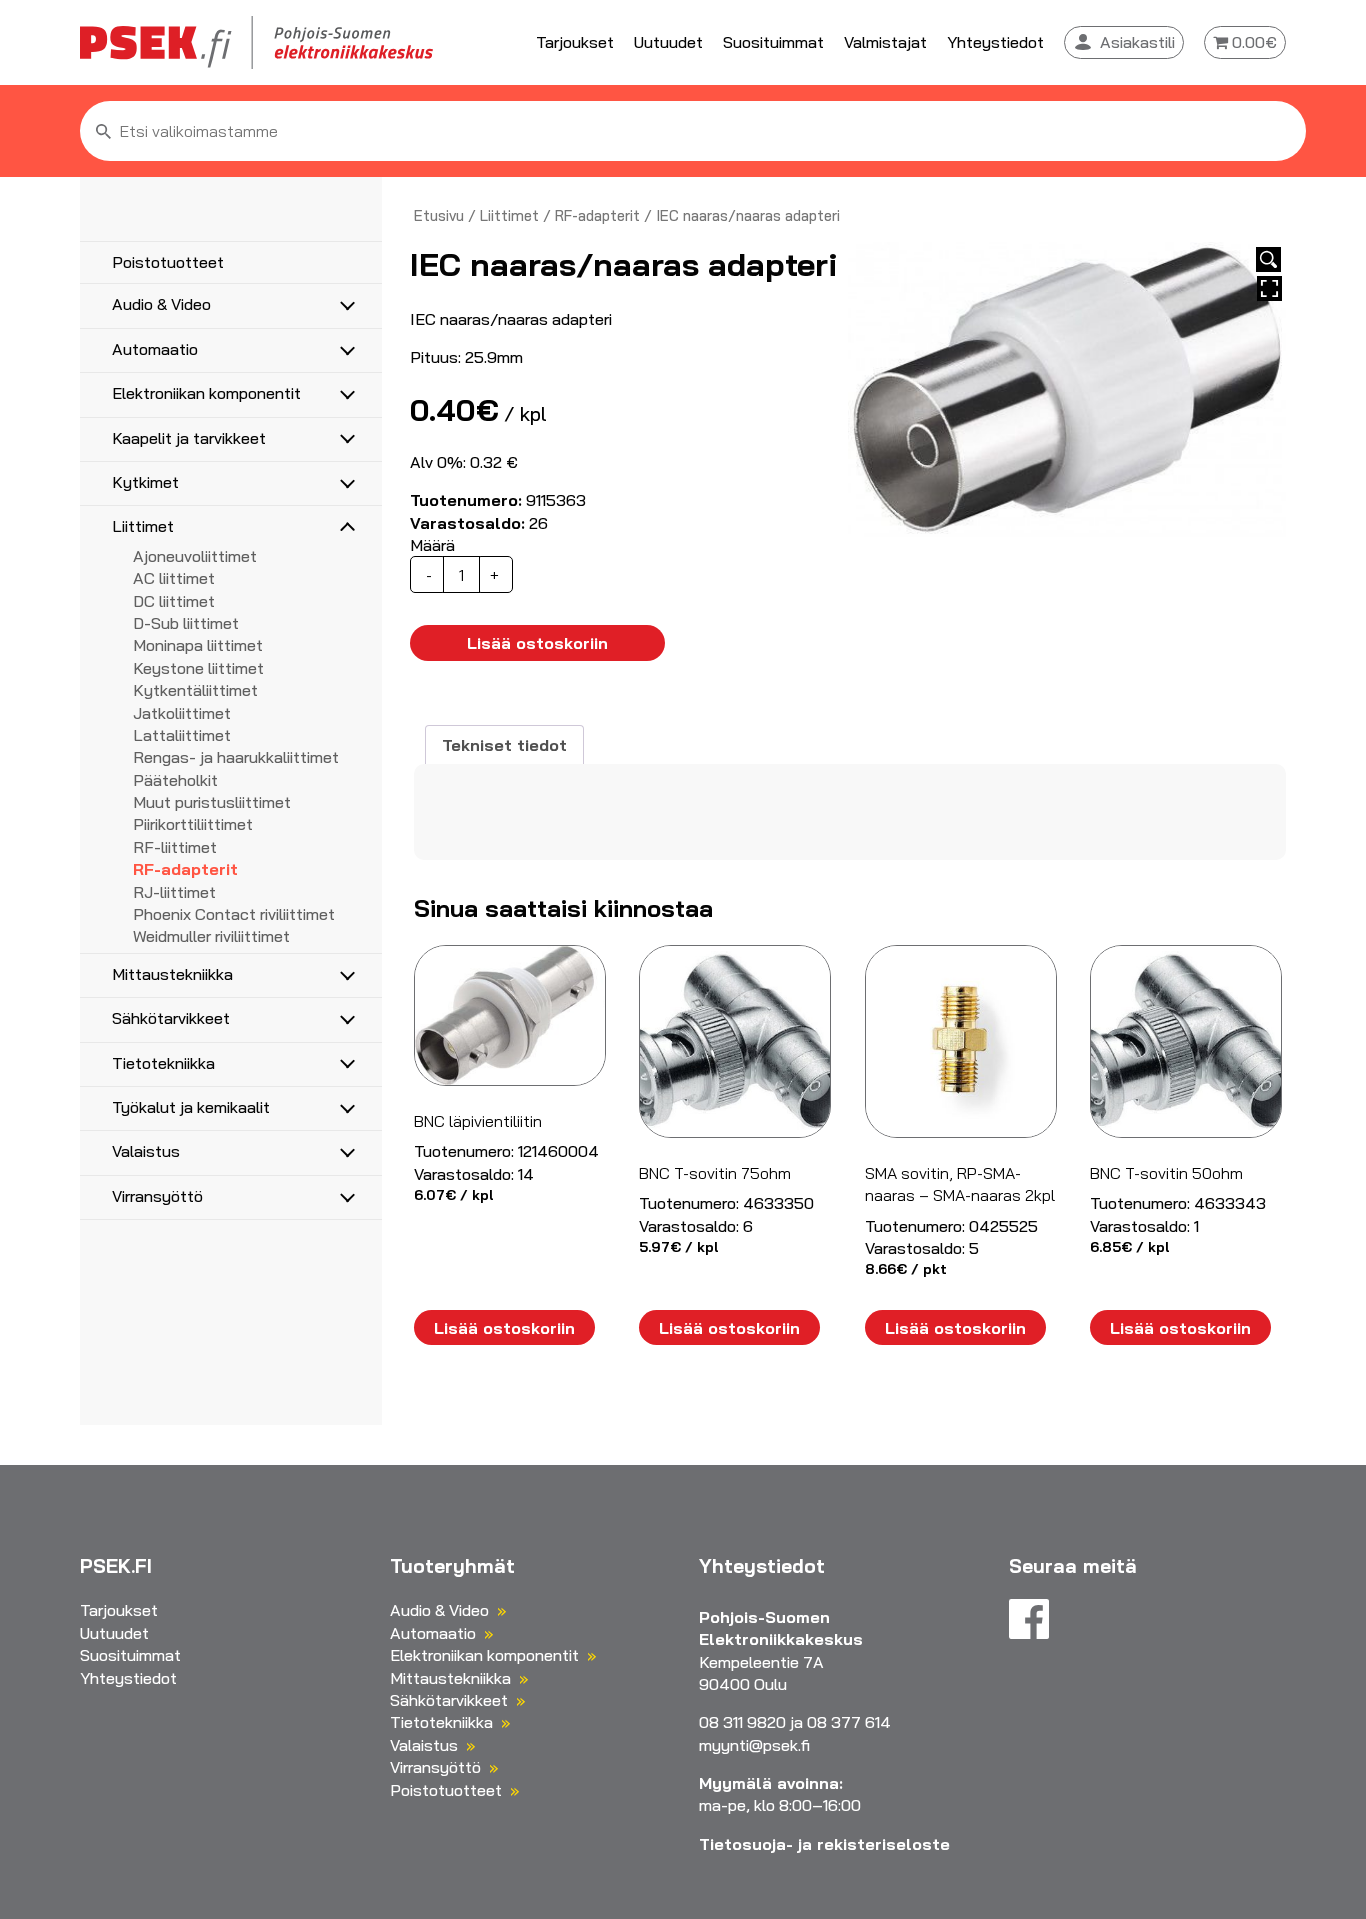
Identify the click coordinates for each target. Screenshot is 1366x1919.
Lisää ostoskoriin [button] (504, 1328)
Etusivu (439, 215)
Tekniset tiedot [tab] (504, 745)
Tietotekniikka (163, 1063)
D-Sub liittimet (186, 623)
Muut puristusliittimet (212, 802)
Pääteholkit (175, 780)
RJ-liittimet (174, 892)
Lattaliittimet (182, 735)
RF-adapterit (185, 869)
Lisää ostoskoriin (537, 643)
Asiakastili (1137, 42)
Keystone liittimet (198, 668)
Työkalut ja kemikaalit (191, 1107)
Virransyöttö (157, 1196)
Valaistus (146, 1151)
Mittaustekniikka (172, 974)
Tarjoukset (575, 42)
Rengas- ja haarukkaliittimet (236, 757)
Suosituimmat (773, 42)
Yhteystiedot (995, 42)
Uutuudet (668, 42)
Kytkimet (145, 482)
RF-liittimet (175, 847)
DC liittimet (174, 601)
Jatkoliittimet (182, 713)
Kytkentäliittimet (195, 690)
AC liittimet (174, 578)
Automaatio (155, 349)
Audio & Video (161, 304)
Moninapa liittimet (198, 645)
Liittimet (143, 526)
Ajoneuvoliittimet (195, 556)
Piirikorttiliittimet (193, 824)
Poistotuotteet (168, 262)
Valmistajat (885, 42)
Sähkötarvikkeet (171, 1018)
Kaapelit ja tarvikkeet (189, 438)
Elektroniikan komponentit (206, 393)
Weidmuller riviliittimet (211, 936)
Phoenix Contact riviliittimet (234, 914)
